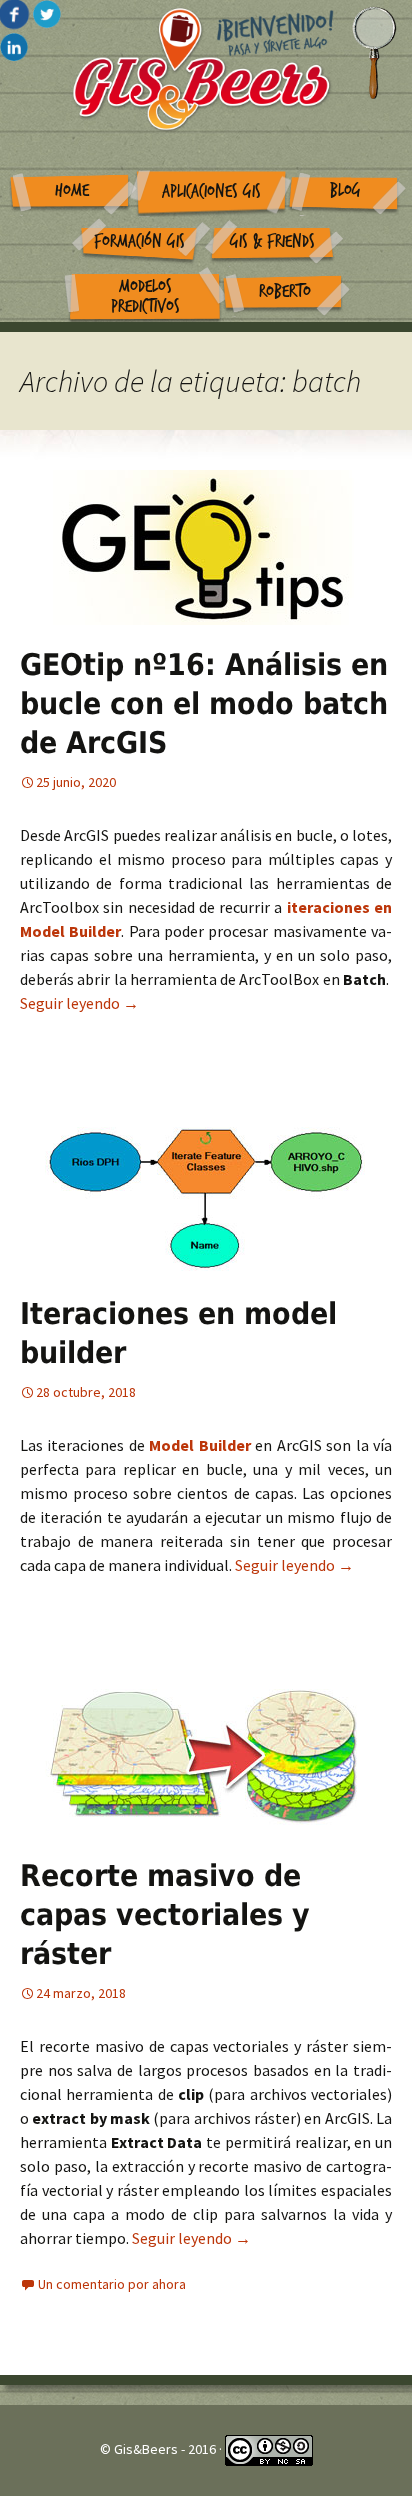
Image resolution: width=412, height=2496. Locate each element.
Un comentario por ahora (112, 2284)
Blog (345, 190)
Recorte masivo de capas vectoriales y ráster (165, 1914)
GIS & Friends (272, 241)
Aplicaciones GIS (211, 191)
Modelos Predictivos (145, 297)
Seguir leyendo (79, 1003)
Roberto (285, 291)
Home (72, 190)
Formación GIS (139, 241)
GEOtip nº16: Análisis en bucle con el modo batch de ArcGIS (204, 703)
